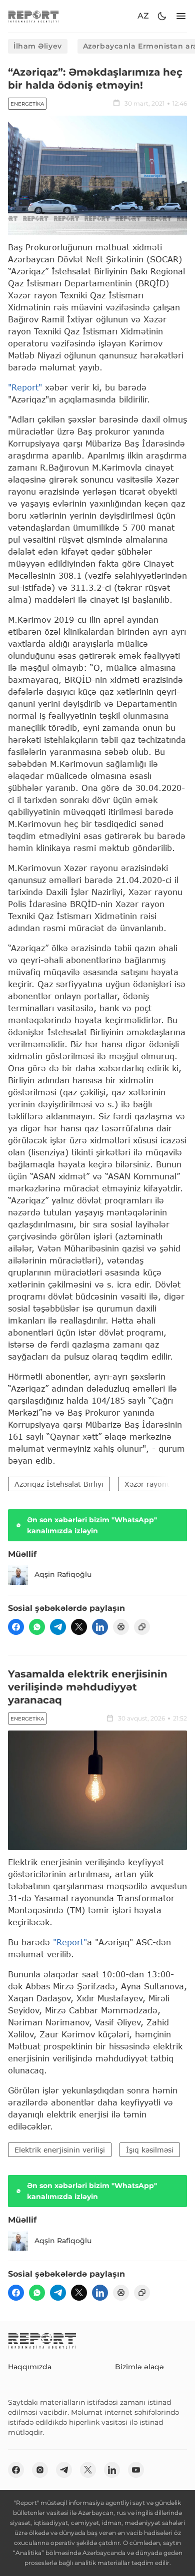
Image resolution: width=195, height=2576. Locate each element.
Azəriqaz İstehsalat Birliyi (59, 1484)
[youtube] (136, 2470)
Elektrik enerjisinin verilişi (60, 2150)
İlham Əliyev (38, 46)
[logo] (33, 16)
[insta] (40, 2470)
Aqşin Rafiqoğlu (63, 1574)
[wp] (37, 1627)
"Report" (25, 387)
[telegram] (58, 1627)
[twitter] (79, 1627)
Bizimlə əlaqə (139, 2367)
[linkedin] (100, 1627)
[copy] (142, 1627)
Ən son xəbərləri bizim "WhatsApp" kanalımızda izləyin (92, 1525)
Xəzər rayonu (148, 1484)
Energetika (27, 104)
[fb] (16, 1627)
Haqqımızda (30, 2367)
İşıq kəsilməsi (150, 2150)
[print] (121, 1627)
